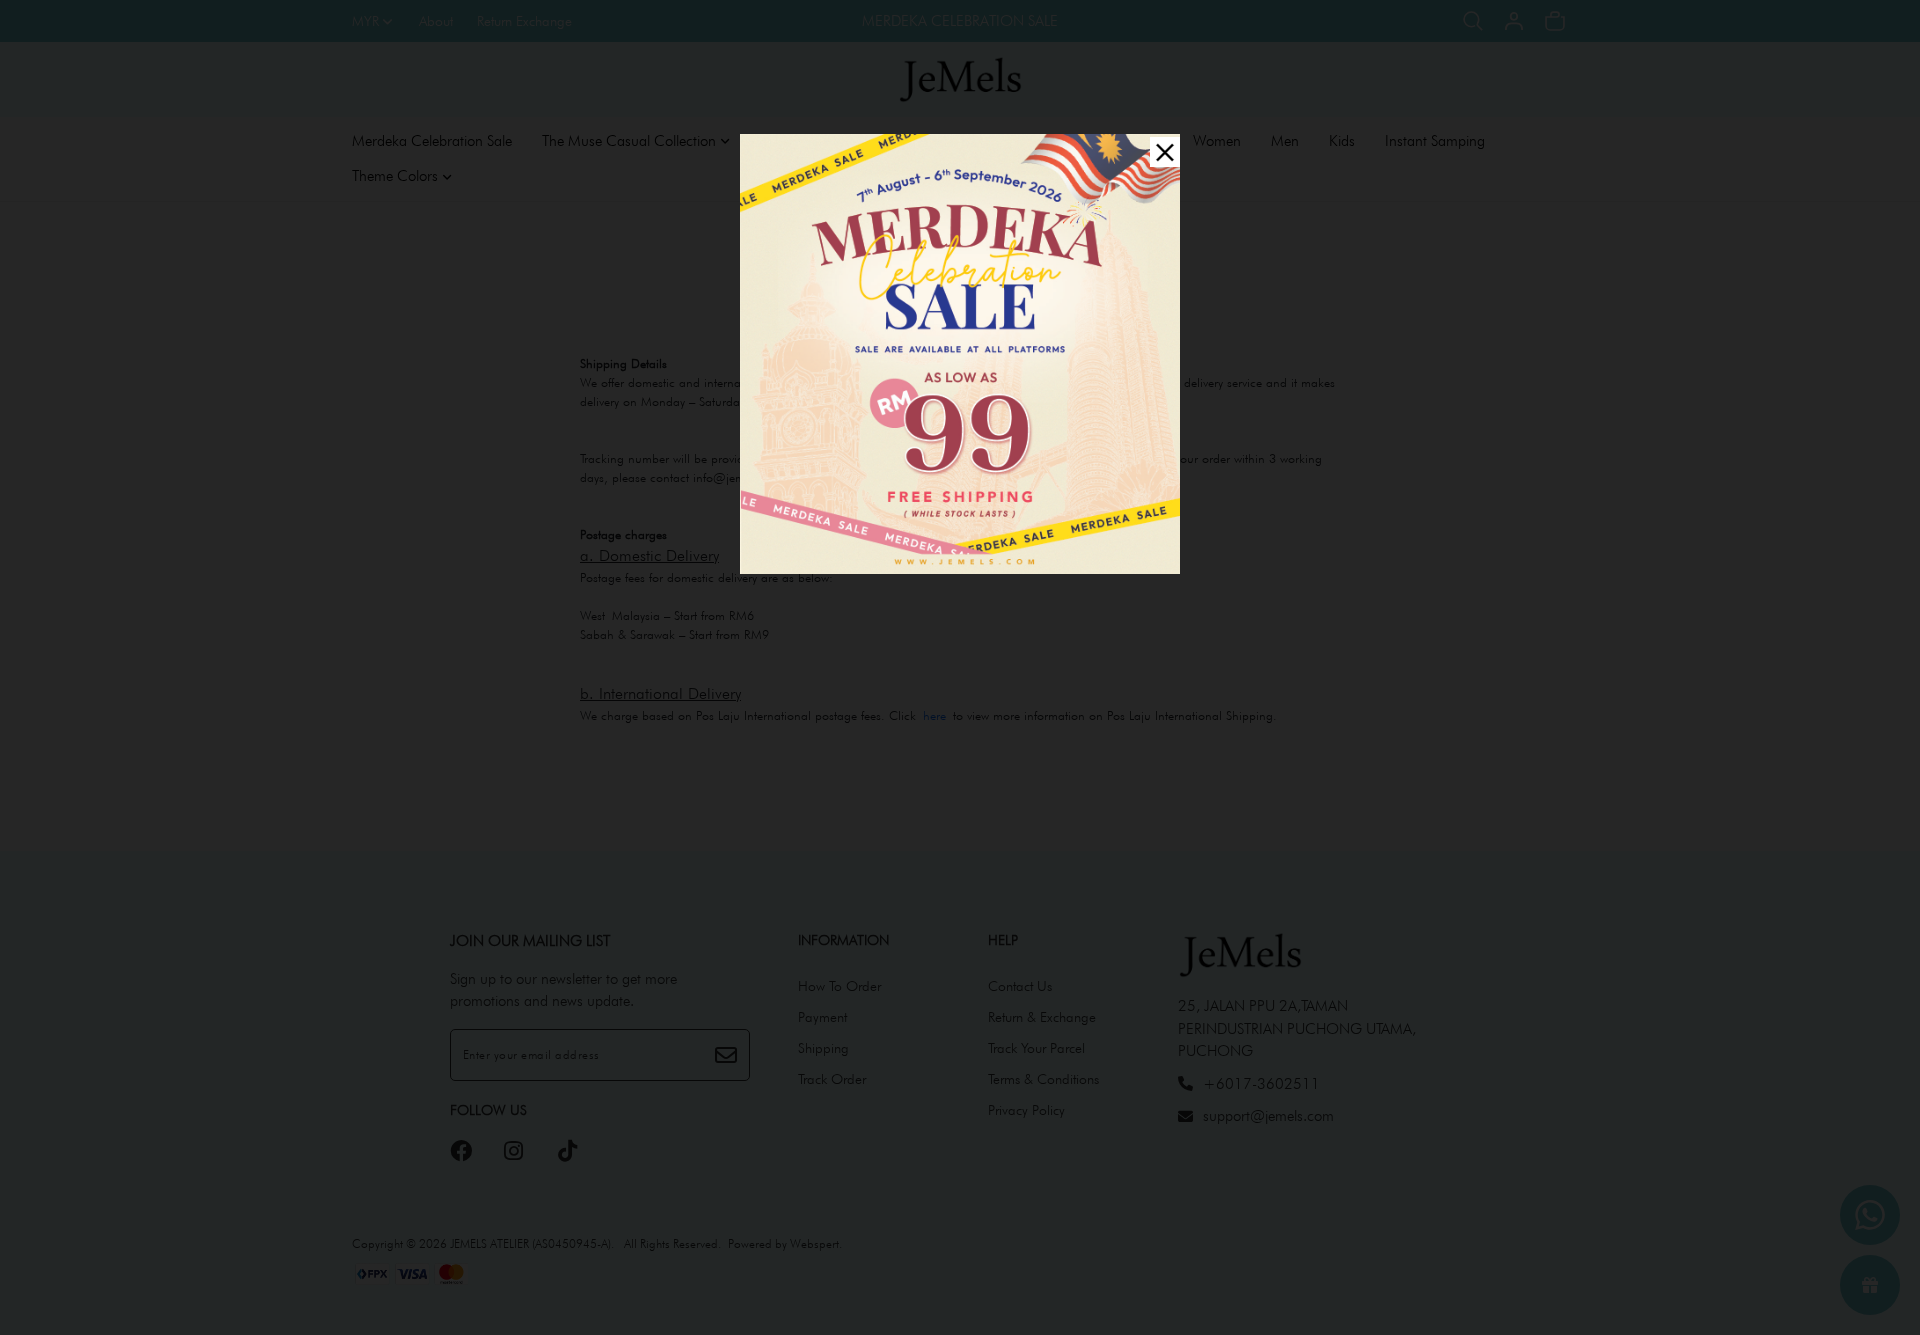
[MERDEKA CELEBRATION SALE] (960, 351)
